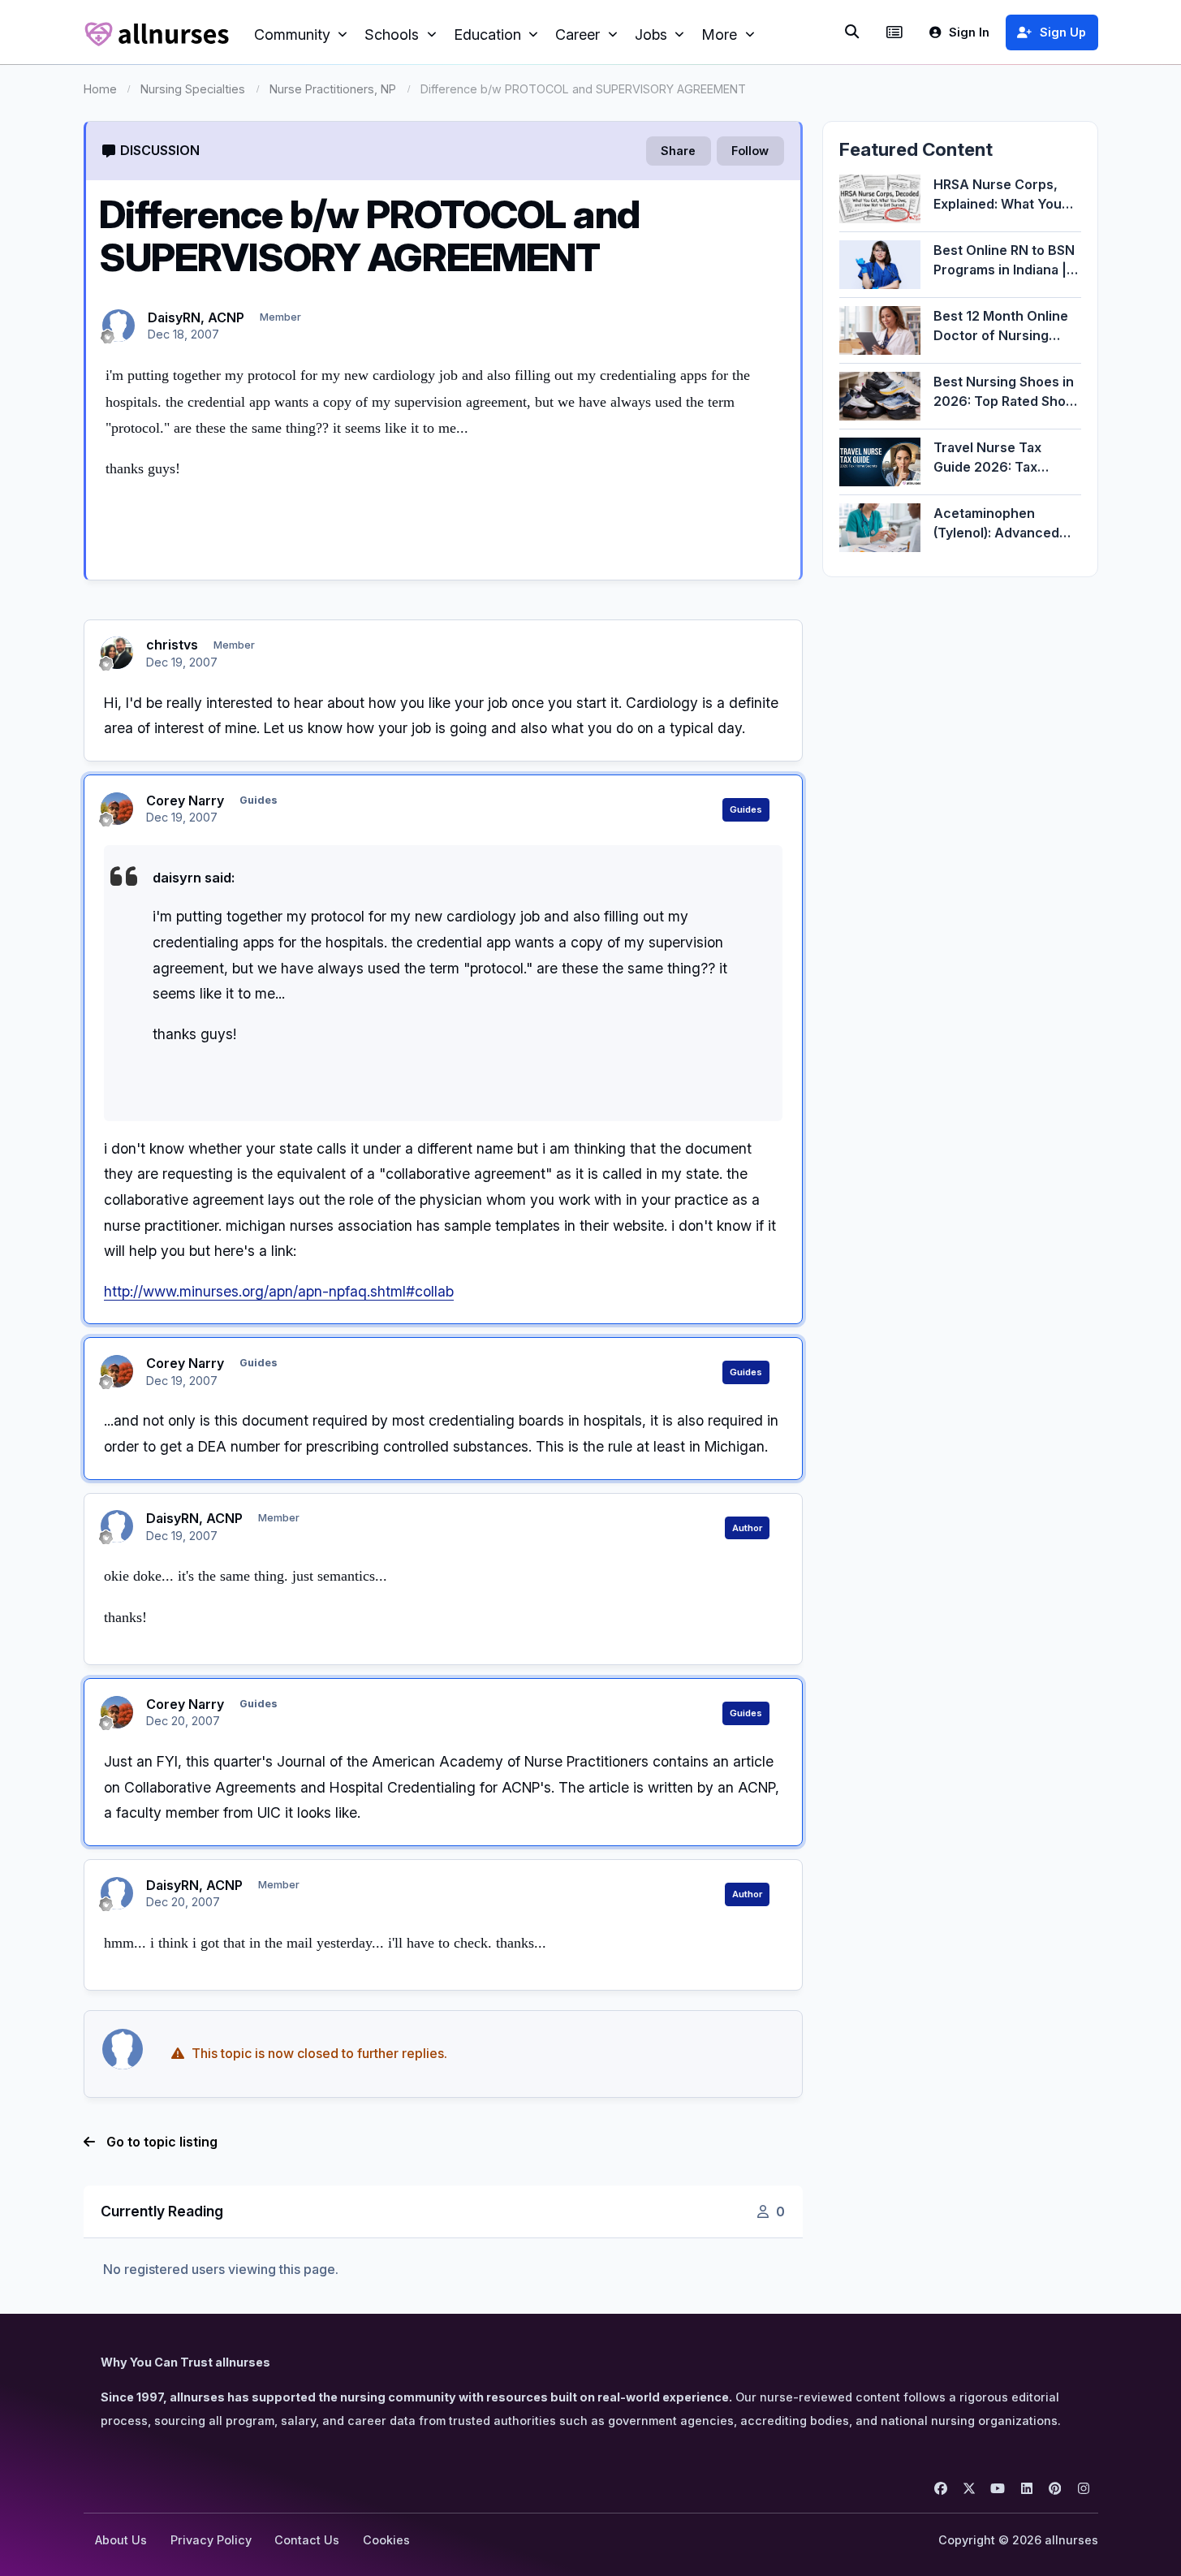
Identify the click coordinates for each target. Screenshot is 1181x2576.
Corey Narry (185, 800)
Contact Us (307, 2540)
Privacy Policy (211, 2540)
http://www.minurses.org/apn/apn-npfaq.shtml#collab (279, 1291)
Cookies (386, 2540)
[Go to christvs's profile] (117, 653)
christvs (172, 645)
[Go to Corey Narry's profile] (117, 809)
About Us (121, 2540)
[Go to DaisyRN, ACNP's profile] (119, 326)
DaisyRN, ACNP (196, 317)
